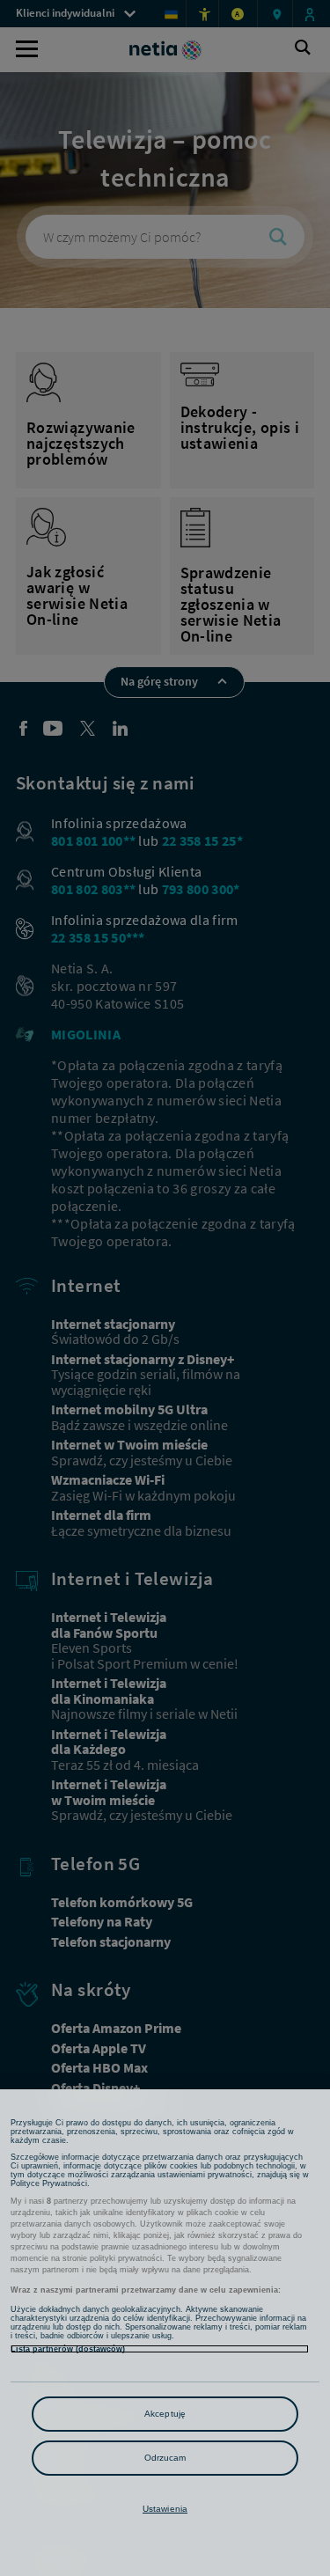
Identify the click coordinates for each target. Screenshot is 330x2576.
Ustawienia (165, 2509)
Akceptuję (165, 2414)
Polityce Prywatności (49, 2183)
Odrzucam (165, 2458)
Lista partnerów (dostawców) (68, 2349)
